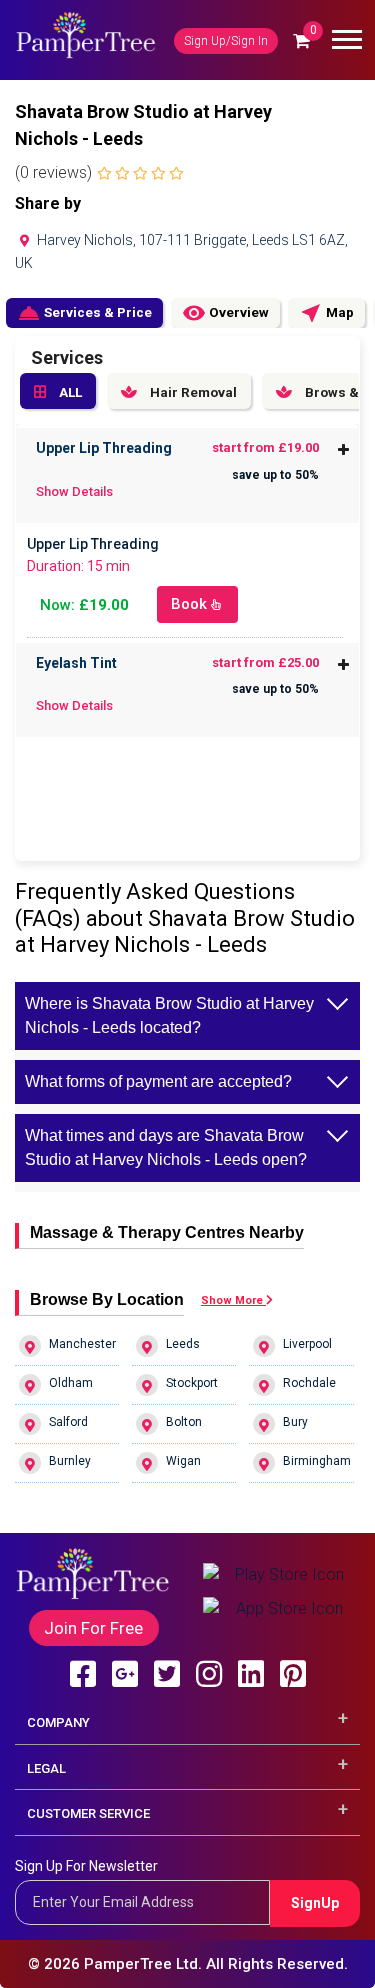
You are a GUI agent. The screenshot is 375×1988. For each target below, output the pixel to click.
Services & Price (84, 313)
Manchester (82, 1344)
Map (326, 313)
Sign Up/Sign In (226, 41)
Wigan (183, 1461)
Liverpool (307, 1344)
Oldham (71, 1383)
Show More (233, 1300)
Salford (68, 1422)
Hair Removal (192, 392)
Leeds (183, 1344)
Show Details (74, 491)
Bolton (184, 1422)
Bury (295, 1422)
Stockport (192, 1383)
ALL (69, 392)
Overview (225, 313)
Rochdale (309, 1383)
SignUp (315, 1903)
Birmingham (317, 1461)
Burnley (70, 1461)
